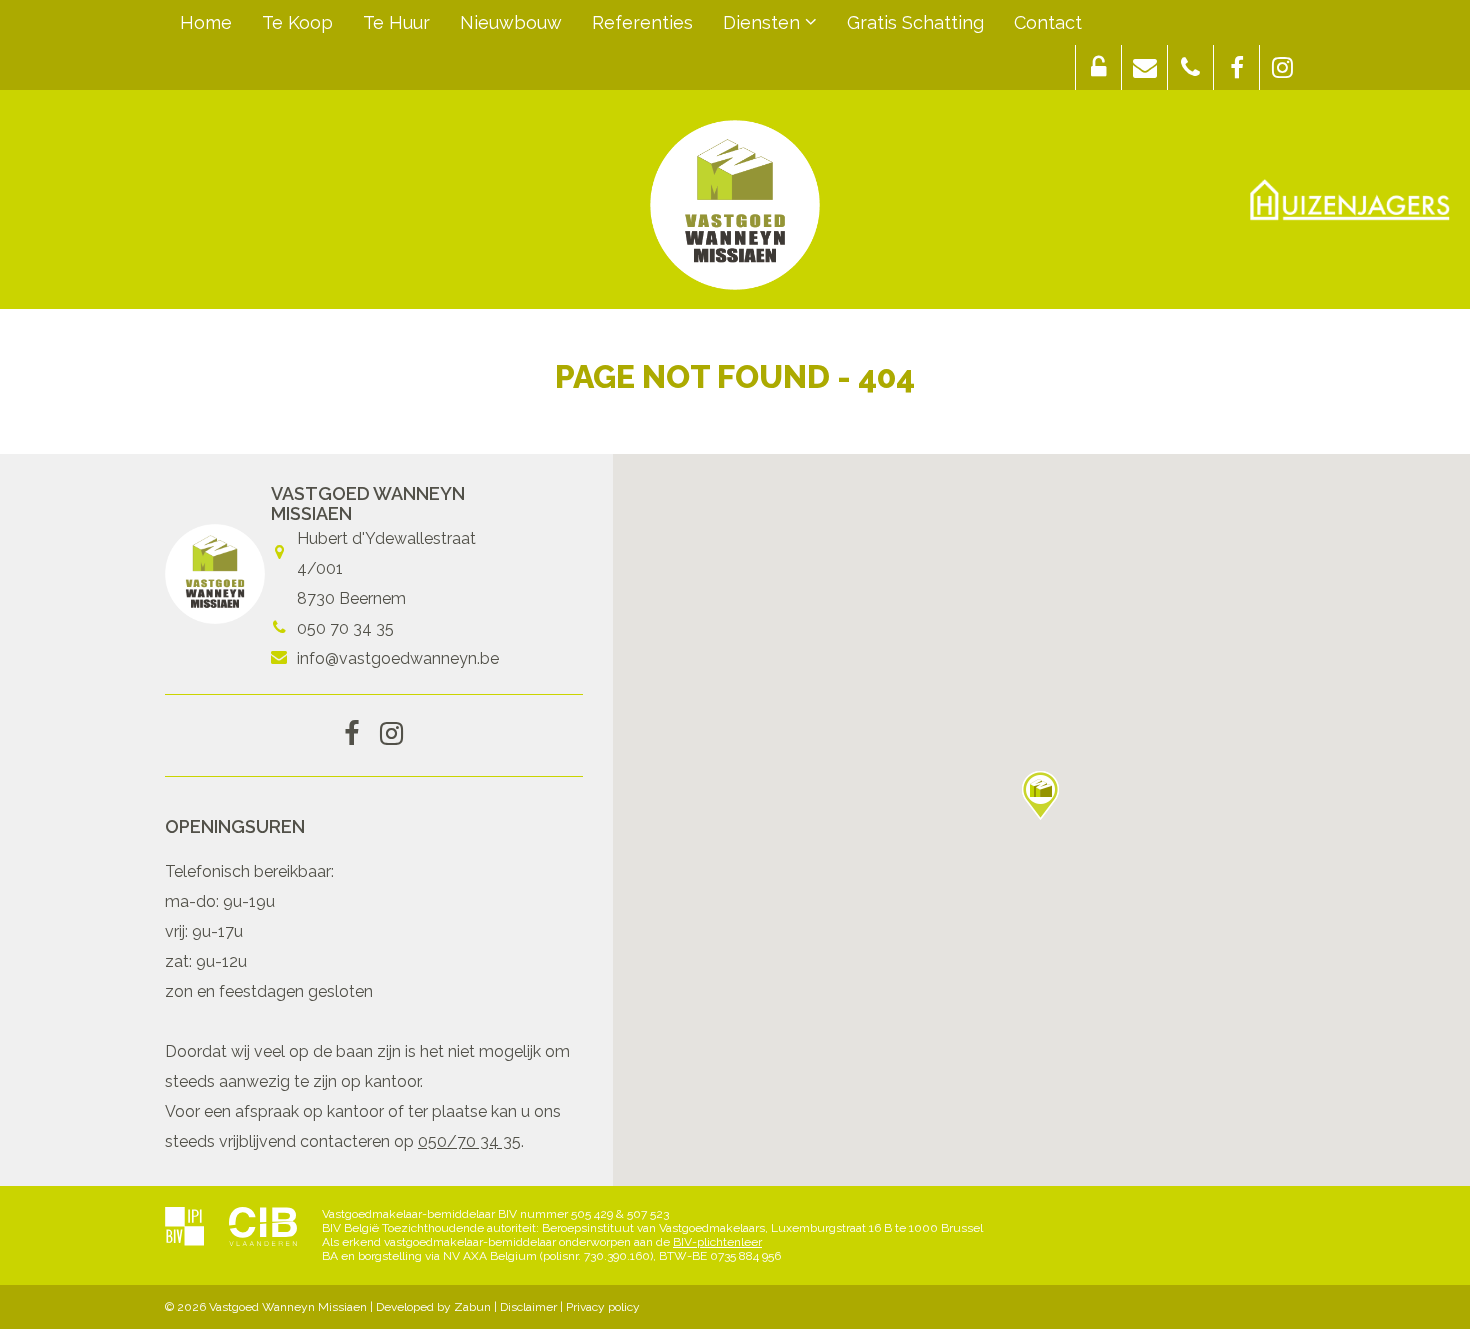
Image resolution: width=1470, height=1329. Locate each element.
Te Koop (297, 22)
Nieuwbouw (511, 22)
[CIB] (263, 1228)
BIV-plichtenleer (717, 1242)
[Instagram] (391, 735)
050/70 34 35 (469, 1141)
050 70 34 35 (345, 628)
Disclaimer (528, 1307)
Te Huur (396, 22)
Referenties (642, 22)
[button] (1098, 67)
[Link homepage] (735, 205)
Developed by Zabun (433, 1307)
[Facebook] (352, 735)
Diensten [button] (764, 22)
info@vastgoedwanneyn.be (398, 658)
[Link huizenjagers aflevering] (1350, 200)
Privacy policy (603, 1307)
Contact (1048, 22)
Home (206, 22)
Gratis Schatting (915, 22)
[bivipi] (184, 1228)
